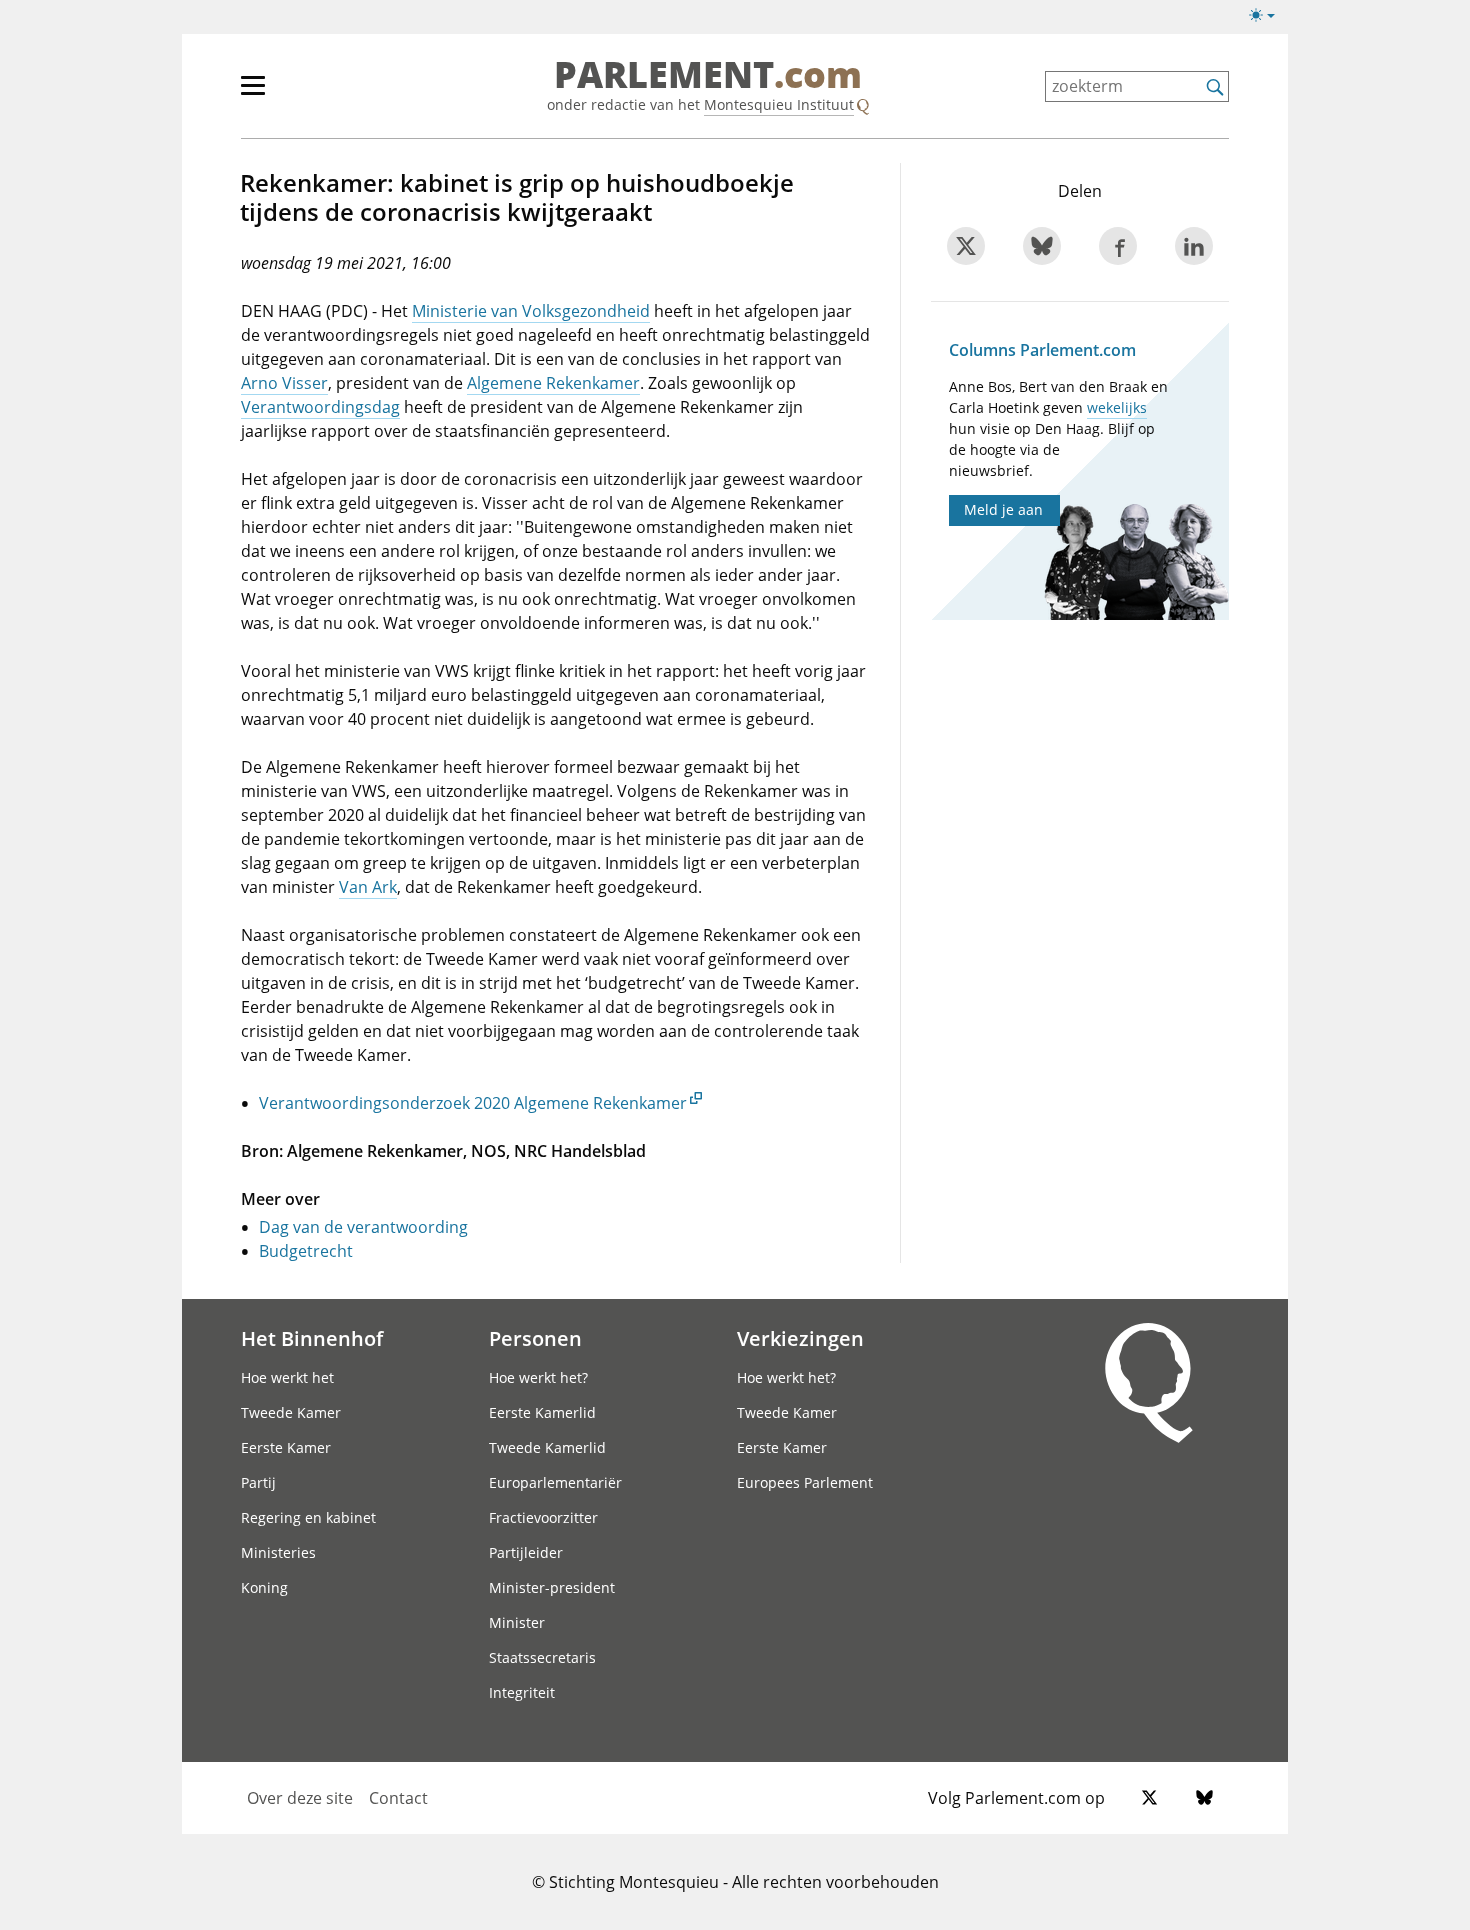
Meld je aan (1003, 509)
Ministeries (278, 1552)
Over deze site (300, 1798)
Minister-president (552, 1587)
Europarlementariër (555, 1482)
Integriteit (522, 1692)
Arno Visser (284, 383)
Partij (258, 1482)
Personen (535, 1338)
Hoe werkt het (287, 1377)
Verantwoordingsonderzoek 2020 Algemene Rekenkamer (473, 1103)
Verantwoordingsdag (320, 407)
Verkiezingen (800, 1338)
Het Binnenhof (312, 1338)
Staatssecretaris (542, 1657)
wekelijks (1117, 407)
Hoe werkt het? (538, 1377)
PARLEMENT (708, 76)
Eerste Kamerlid (542, 1412)
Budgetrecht (306, 1251)
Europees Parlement (805, 1482)
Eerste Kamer (286, 1447)
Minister (517, 1622)
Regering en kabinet (308, 1517)
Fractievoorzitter (543, 1517)
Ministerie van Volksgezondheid (531, 311)
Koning (264, 1587)
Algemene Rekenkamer (553, 383)
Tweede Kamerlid (547, 1447)
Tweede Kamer (291, 1412)
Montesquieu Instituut (779, 104)
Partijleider (526, 1552)
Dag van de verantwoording (363, 1227)
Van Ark (368, 887)
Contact (398, 1798)
